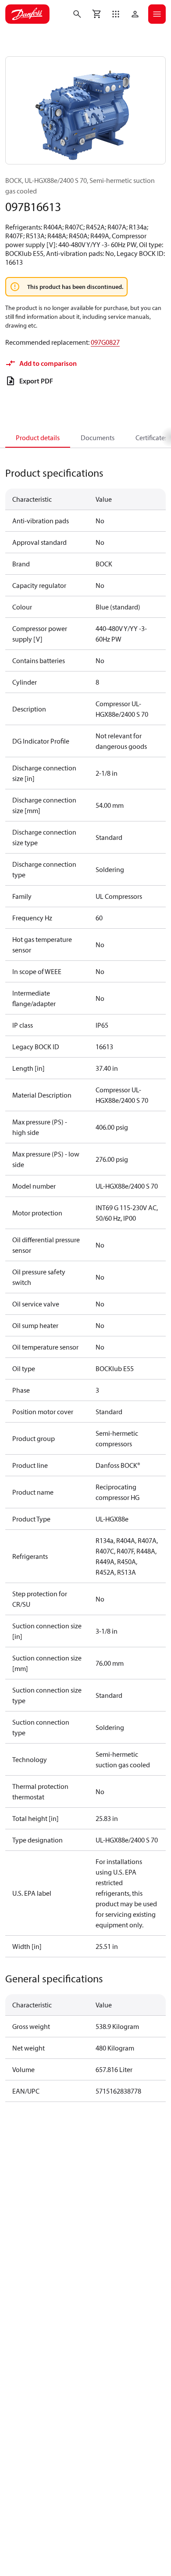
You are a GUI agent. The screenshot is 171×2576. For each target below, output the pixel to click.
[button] (116, 14)
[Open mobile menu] (157, 14)
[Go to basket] (96, 14)
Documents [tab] (98, 438)
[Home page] (27, 14)
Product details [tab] (38, 438)
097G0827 (105, 342)
